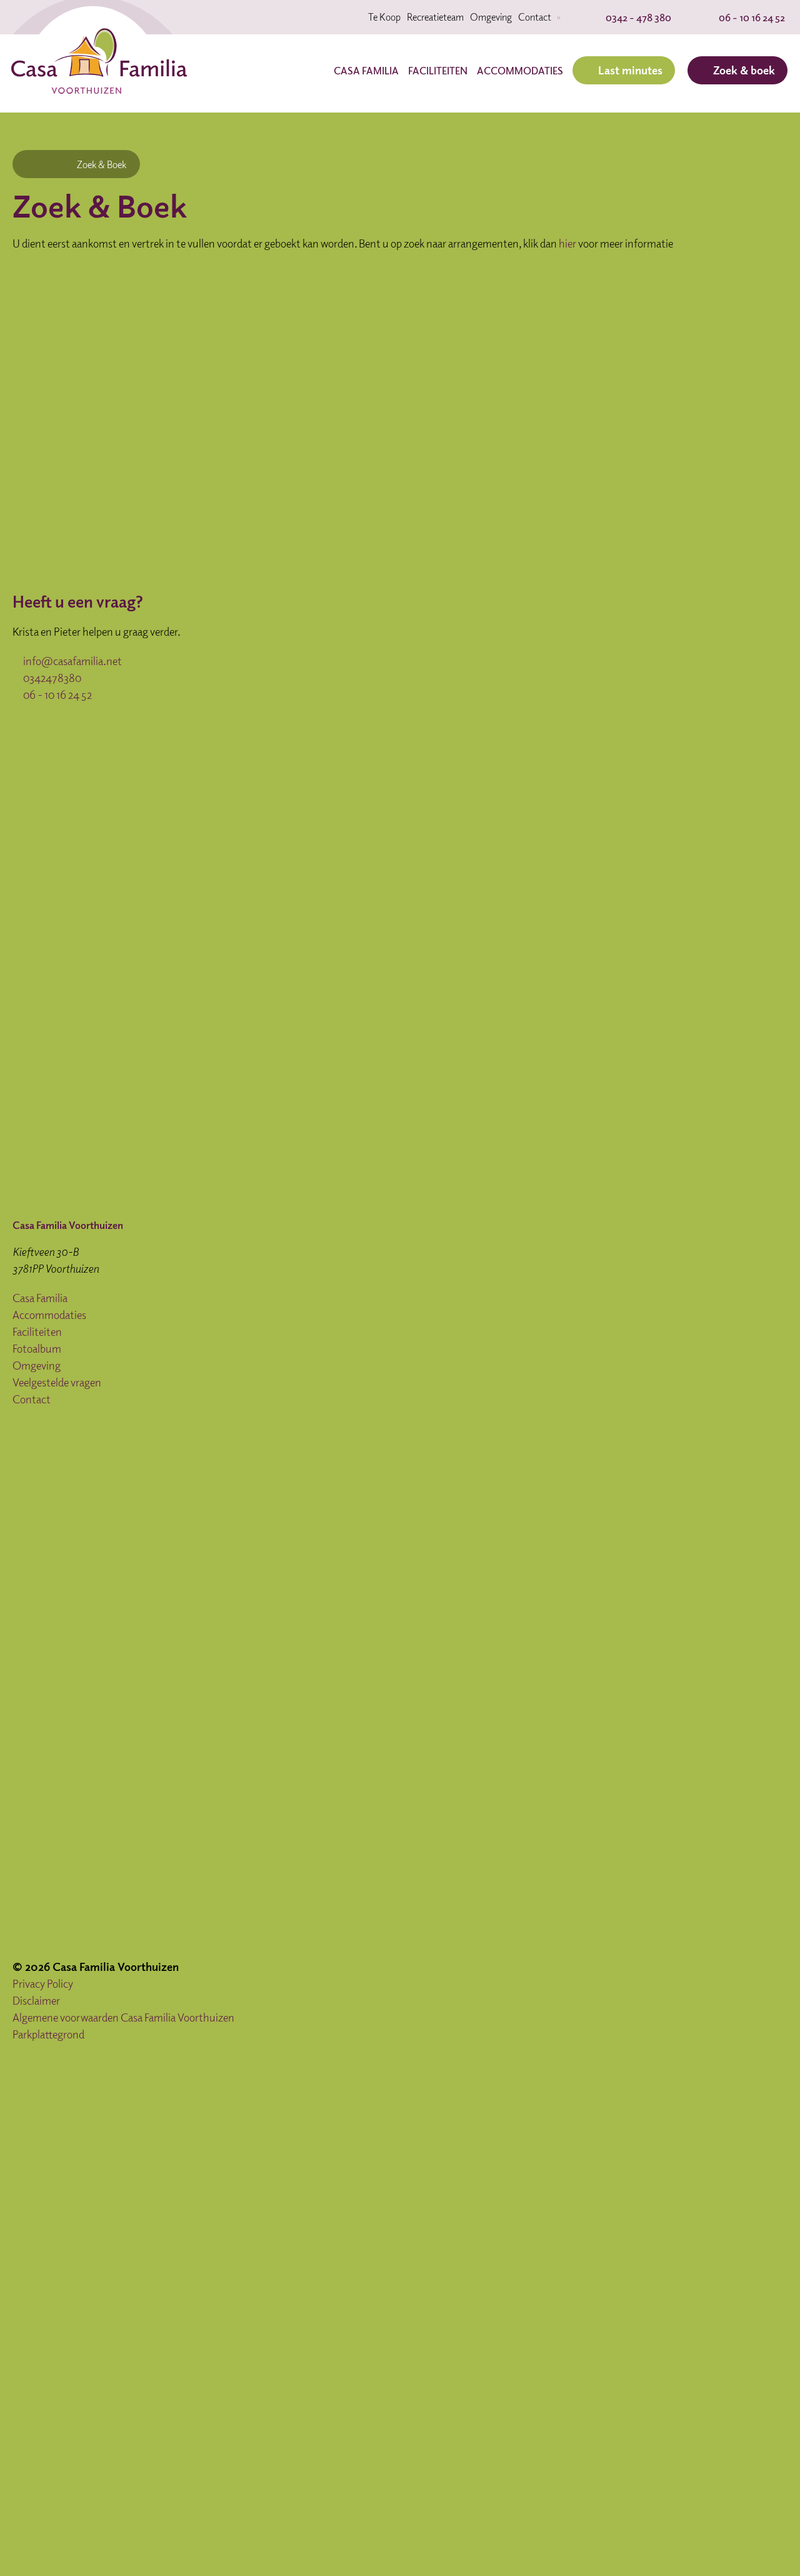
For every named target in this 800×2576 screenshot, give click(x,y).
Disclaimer (36, 2000)
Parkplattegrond (48, 2034)
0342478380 (51, 678)
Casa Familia (366, 71)
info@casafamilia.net (72, 661)
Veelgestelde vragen (57, 1382)
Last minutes (630, 70)
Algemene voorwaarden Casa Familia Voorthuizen (123, 2017)
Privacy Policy (43, 1983)
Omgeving (491, 17)
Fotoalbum (37, 1348)
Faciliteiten (438, 71)
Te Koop (384, 17)
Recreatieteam (435, 17)
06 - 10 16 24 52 (57, 694)
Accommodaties (49, 1315)
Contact (535, 17)
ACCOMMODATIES (520, 71)
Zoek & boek (744, 70)
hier (567, 243)
